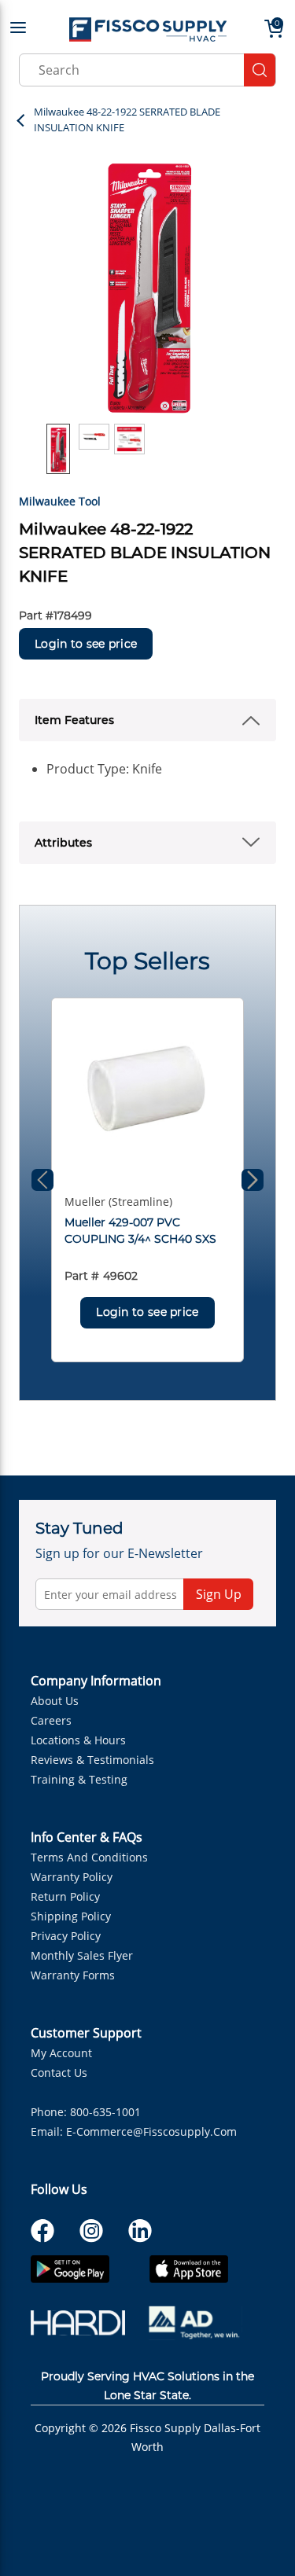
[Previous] (42, 1180)
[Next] (253, 1180)
